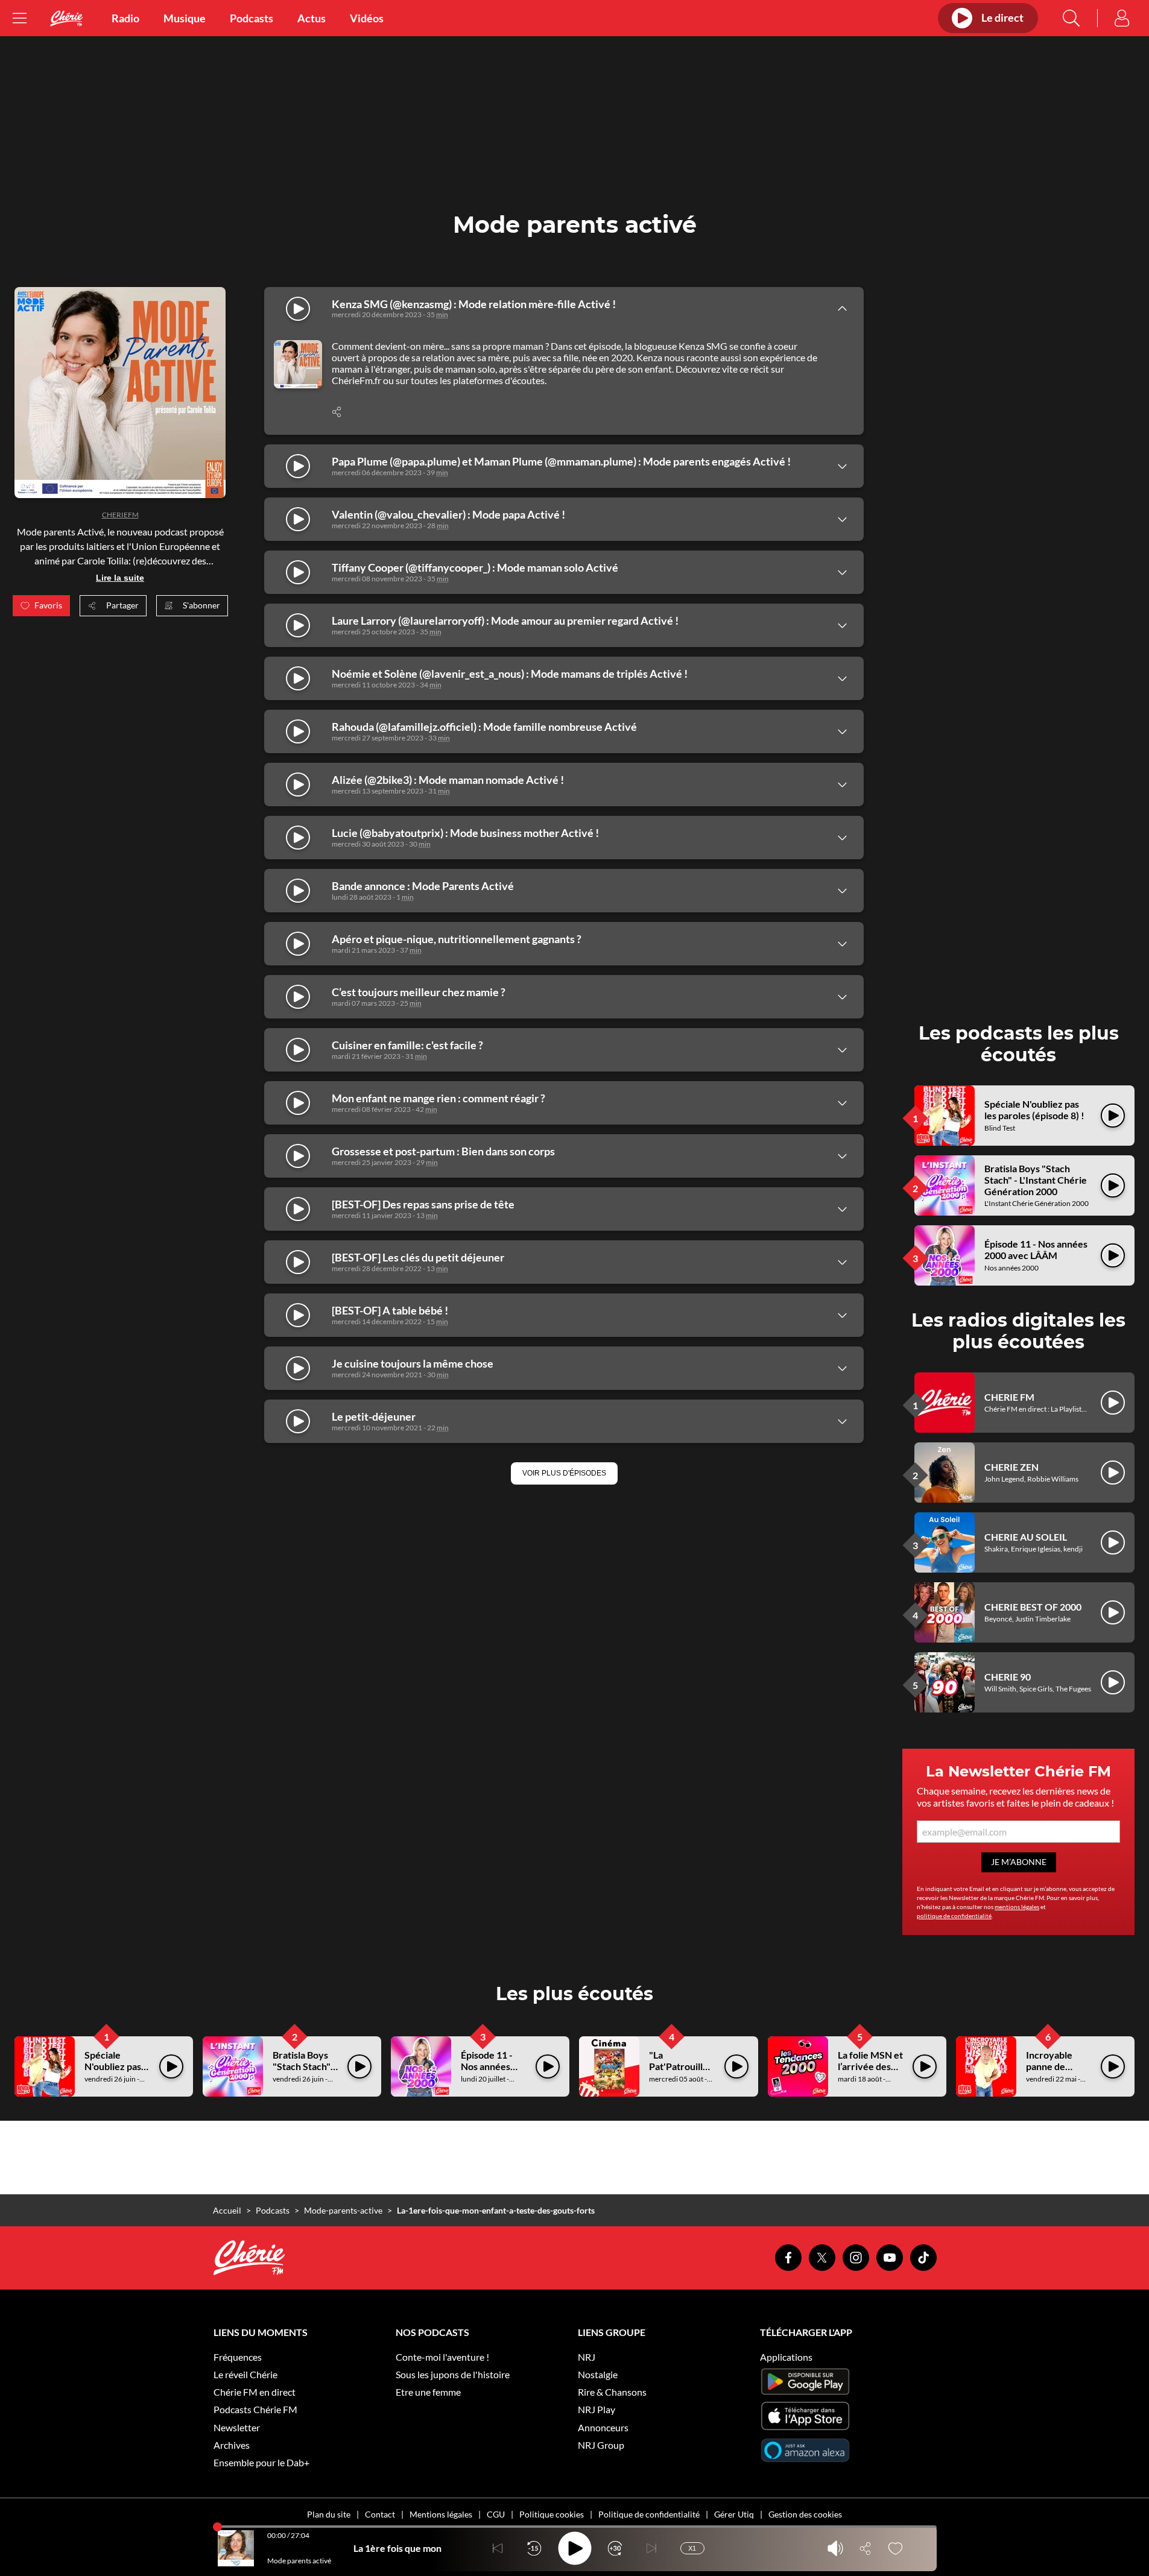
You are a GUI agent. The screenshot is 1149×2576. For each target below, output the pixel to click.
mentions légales (1017, 1907)
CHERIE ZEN (1011, 1467)
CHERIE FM (1009, 1397)
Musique (185, 18)
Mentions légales (441, 2514)
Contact (380, 2514)
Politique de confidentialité (649, 2514)
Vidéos (367, 18)
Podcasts (252, 18)
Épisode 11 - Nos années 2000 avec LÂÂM (1036, 1249)
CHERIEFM (120, 515)
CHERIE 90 (1008, 1677)
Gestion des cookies (805, 2514)
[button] (564, 1473)
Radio (125, 18)
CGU (496, 2514)
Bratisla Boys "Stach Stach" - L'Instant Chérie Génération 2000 (1036, 1180)
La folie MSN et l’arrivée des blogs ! (870, 2066)
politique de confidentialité (954, 1916)
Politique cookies (552, 2514)
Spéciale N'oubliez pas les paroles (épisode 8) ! (1034, 1110)
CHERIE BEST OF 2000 (1033, 1607)
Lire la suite (120, 578)
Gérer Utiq (734, 2514)
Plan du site (329, 2514)
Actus (312, 18)
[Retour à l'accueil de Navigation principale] (66, 18)
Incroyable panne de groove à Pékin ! (1058, 2072)
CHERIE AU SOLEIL (1026, 1537)
